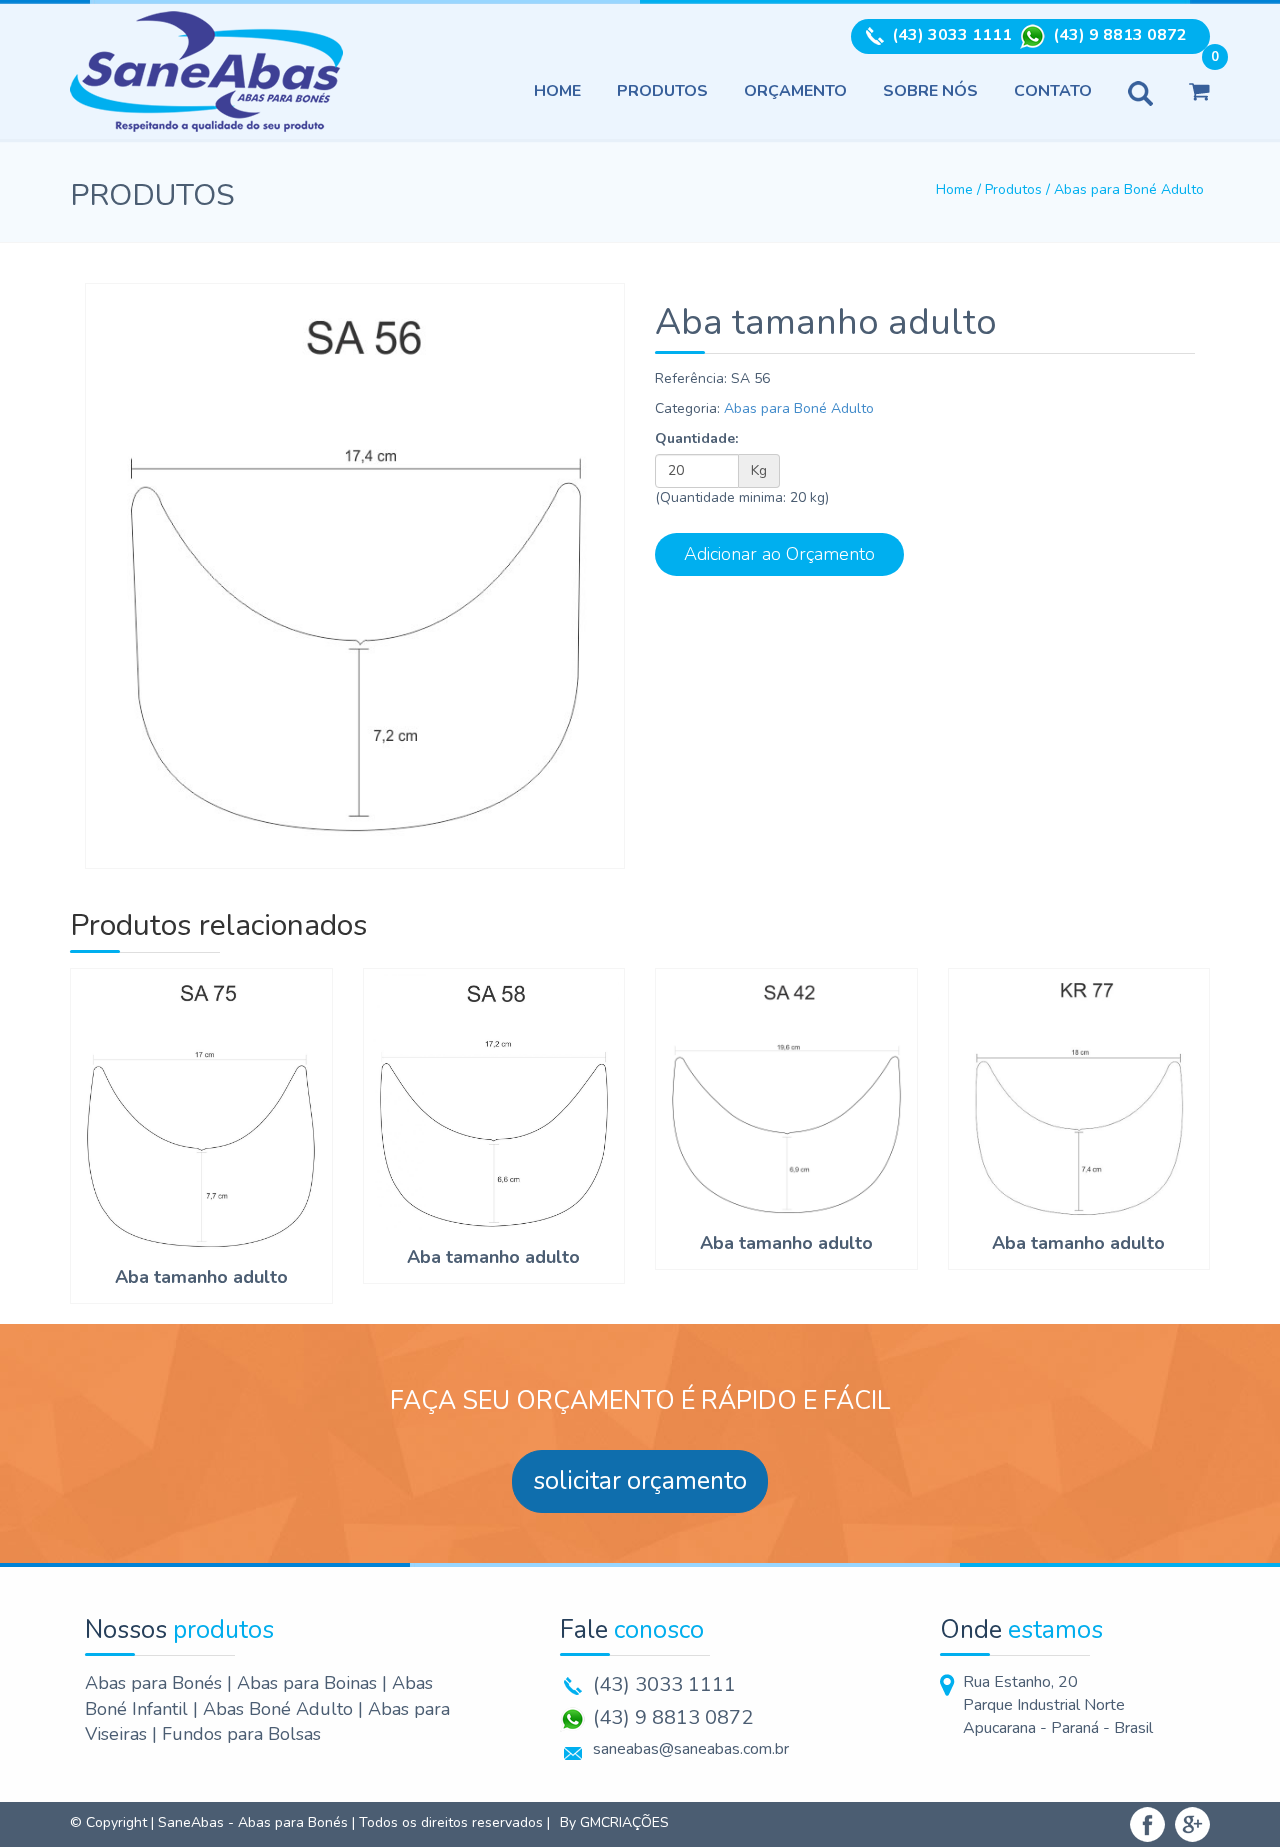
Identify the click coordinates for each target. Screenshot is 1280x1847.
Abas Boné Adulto (280, 1709)
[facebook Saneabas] (1147, 1822)
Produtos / (1019, 189)
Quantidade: (696, 438)
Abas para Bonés (156, 1683)
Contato (1053, 91)
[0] (1199, 91)
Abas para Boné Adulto (1129, 189)
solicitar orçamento (640, 1481)
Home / (960, 189)
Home (557, 91)
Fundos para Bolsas (241, 1734)
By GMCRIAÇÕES (614, 1822)
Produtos (662, 91)
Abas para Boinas (309, 1683)
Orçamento (795, 91)
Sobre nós (930, 91)
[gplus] (1192, 1822)
